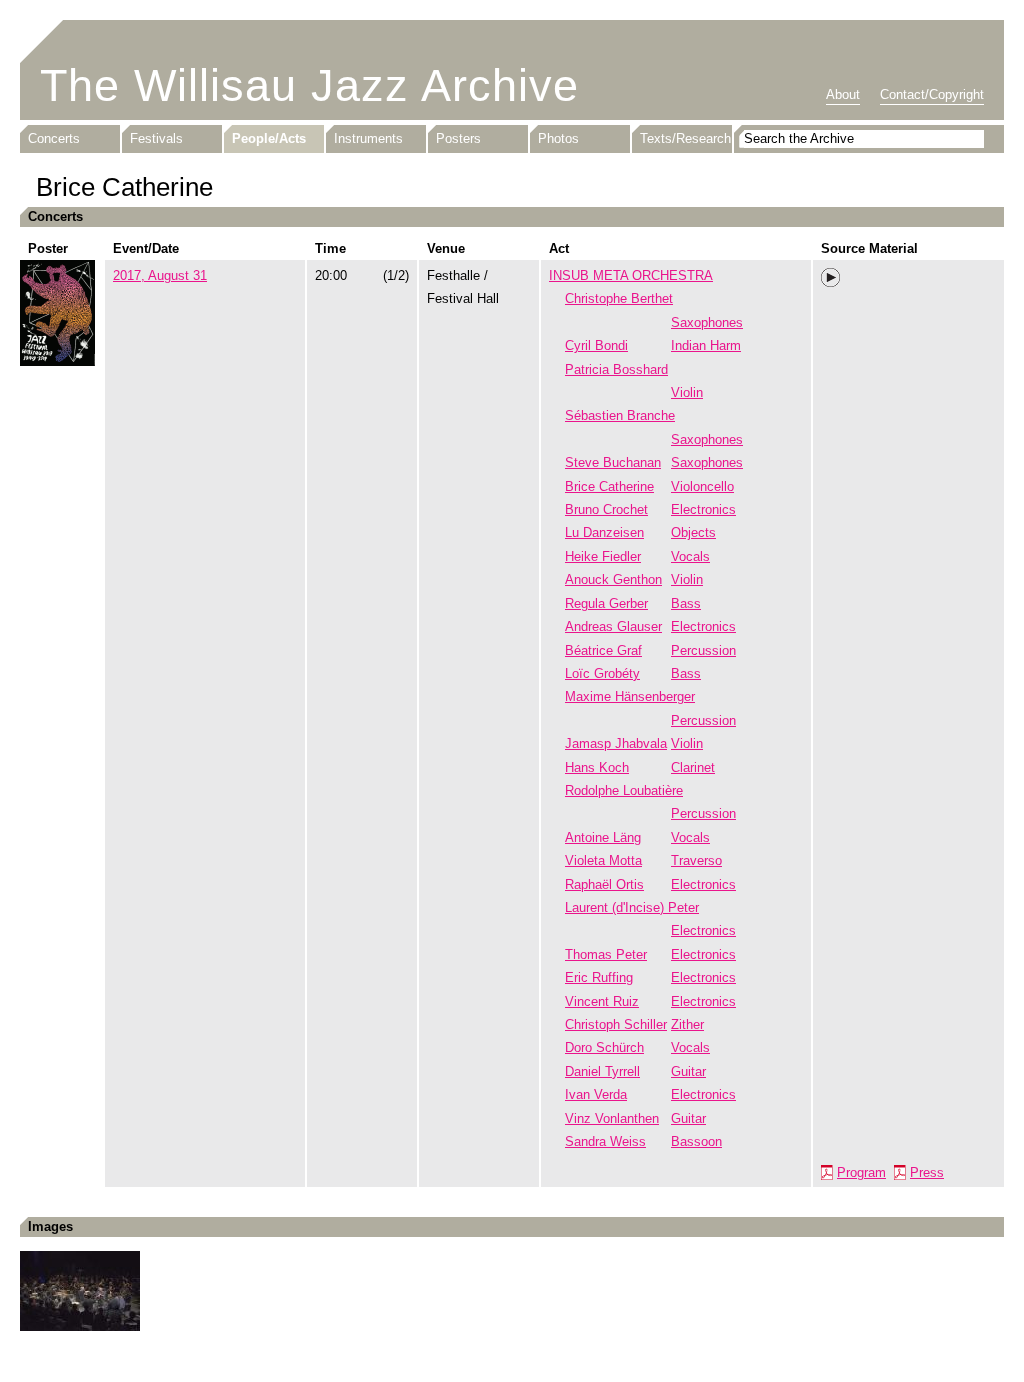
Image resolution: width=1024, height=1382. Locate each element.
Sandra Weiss (605, 1141)
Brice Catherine (609, 486)
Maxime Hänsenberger (630, 696)
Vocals (690, 556)
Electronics (703, 509)
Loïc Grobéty (602, 673)
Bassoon (696, 1141)
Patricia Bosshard (616, 369)
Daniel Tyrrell (602, 1071)
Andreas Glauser (613, 626)
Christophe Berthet (619, 298)
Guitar (688, 1071)
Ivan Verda (596, 1094)
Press (927, 1172)
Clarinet (693, 767)
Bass (686, 603)
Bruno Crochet (606, 509)
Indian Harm (706, 345)
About (843, 94)
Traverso (696, 860)
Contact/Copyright (932, 94)
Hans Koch (597, 767)
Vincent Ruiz (602, 1001)
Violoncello (702, 486)
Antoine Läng (603, 837)
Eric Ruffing (599, 977)
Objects (693, 532)
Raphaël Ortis (604, 884)
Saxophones (707, 322)
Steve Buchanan (613, 462)
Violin (687, 392)
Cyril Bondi (596, 345)
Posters (458, 138)
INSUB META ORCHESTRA (631, 275)
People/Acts (269, 138)
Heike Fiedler (603, 556)
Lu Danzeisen (604, 532)
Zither (687, 1024)
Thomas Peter (606, 954)
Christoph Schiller (616, 1024)
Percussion (703, 650)
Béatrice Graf (603, 650)
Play (831, 278)
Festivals (156, 138)
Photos (558, 138)
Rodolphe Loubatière (624, 790)
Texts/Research (685, 138)
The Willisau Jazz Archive (309, 85)
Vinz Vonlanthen (612, 1118)
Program (861, 1172)
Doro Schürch (604, 1047)
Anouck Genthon (613, 579)
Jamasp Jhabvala (616, 743)
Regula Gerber (606, 603)
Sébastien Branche (620, 415)
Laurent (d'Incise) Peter (632, 907)
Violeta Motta (603, 860)
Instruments (368, 138)
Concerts (54, 138)
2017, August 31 (160, 275)
